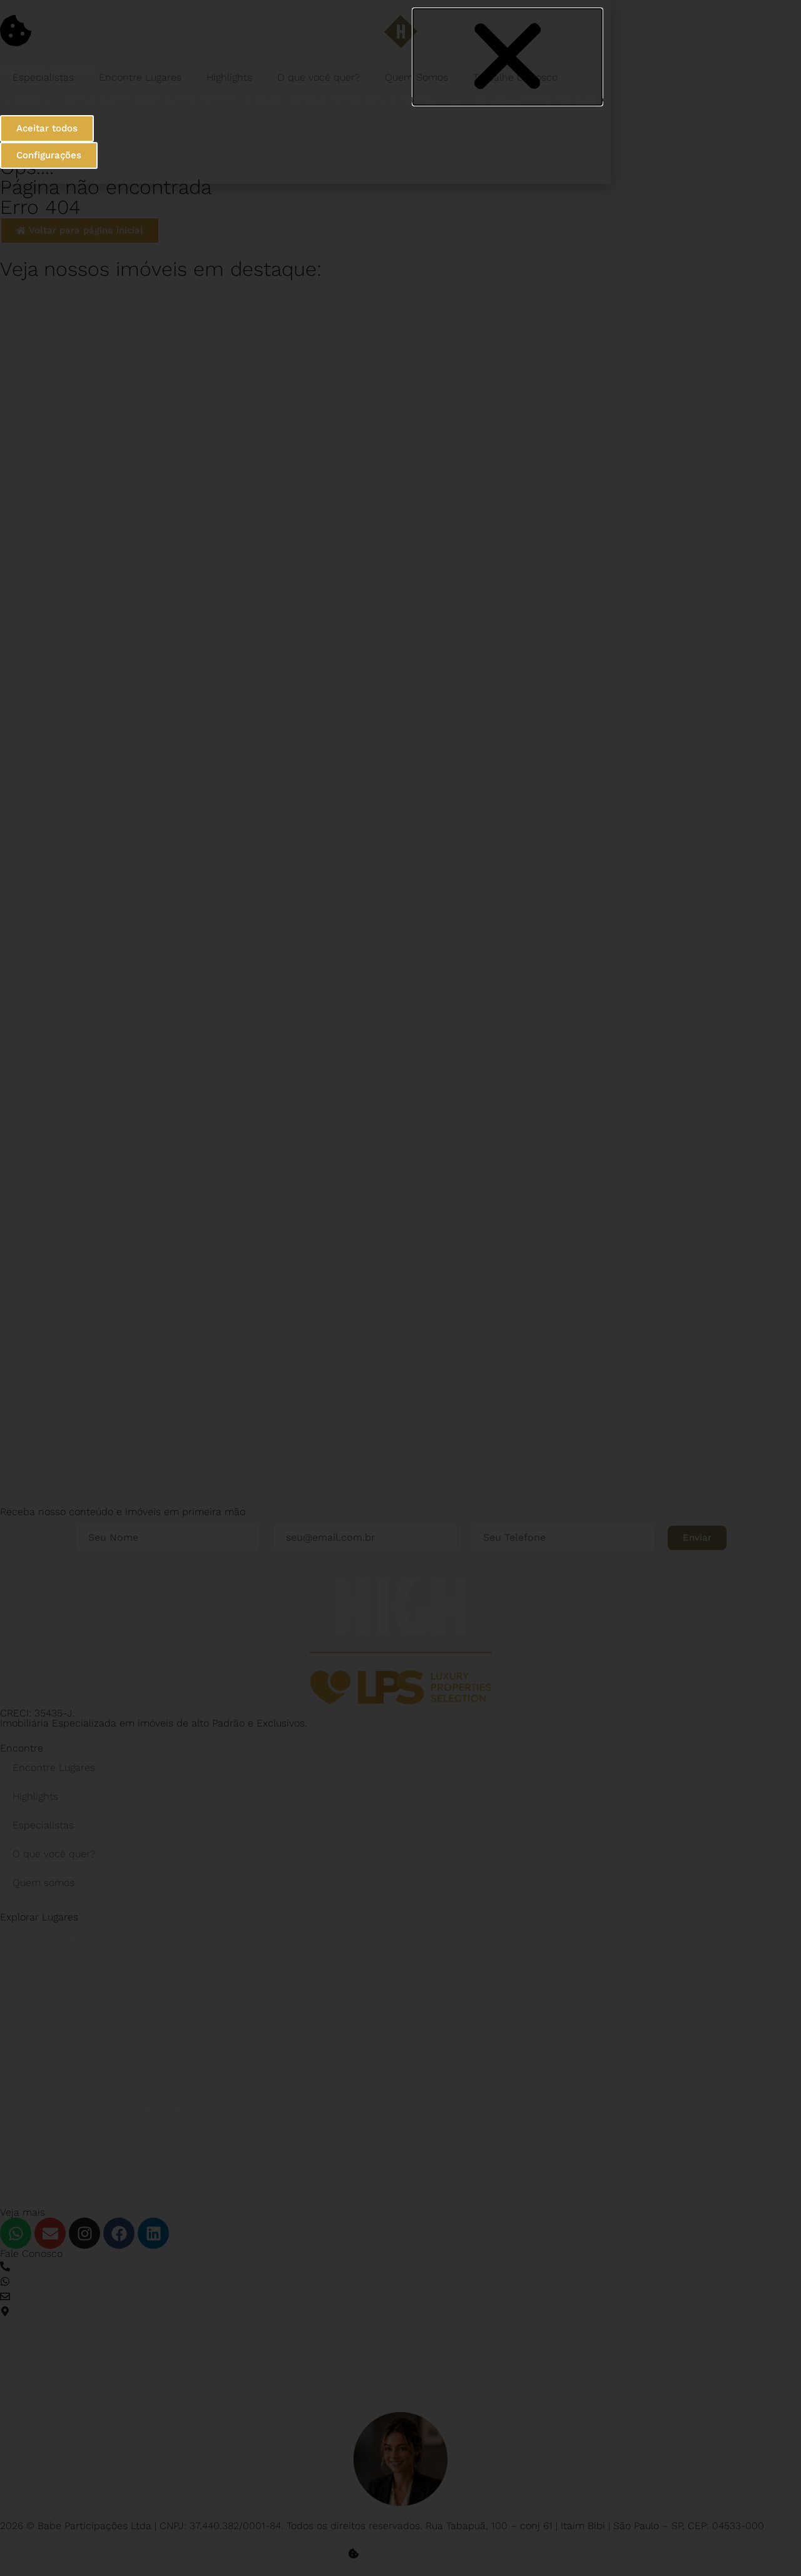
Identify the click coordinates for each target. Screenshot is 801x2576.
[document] (400, 1288)
